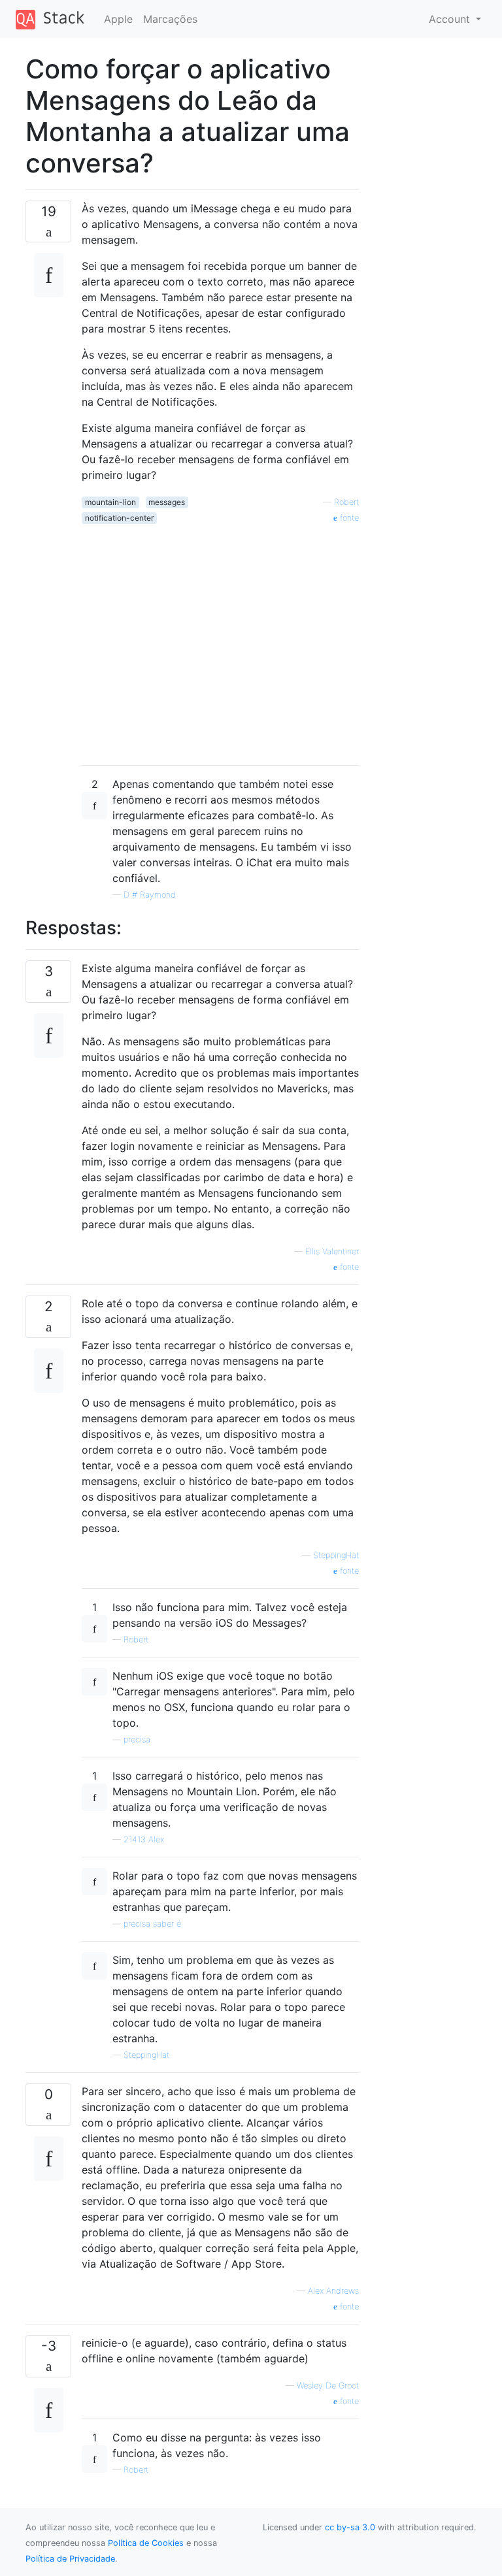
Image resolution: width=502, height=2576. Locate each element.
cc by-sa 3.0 (350, 2527)
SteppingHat (336, 1555)
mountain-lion (110, 502)
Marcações (170, 19)
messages (167, 502)
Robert (346, 502)
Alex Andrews (333, 2291)
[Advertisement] (220, 640)
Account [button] (451, 19)
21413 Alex (144, 1839)
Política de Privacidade (70, 2559)
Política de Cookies (146, 2543)
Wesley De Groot (328, 2386)
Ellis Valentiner (332, 1251)
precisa (137, 1739)
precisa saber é (152, 1924)
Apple (118, 19)
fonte (348, 518)
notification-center (119, 518)
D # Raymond (150, 895)
